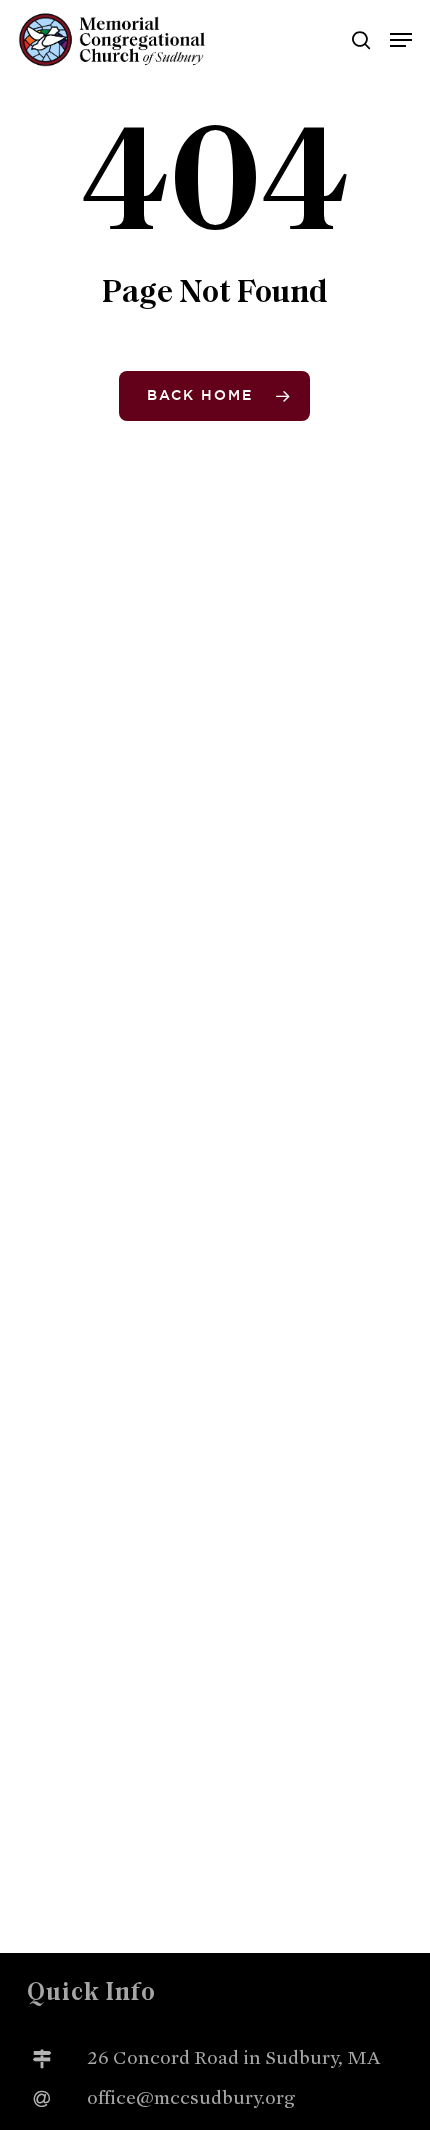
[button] (401, 40)
